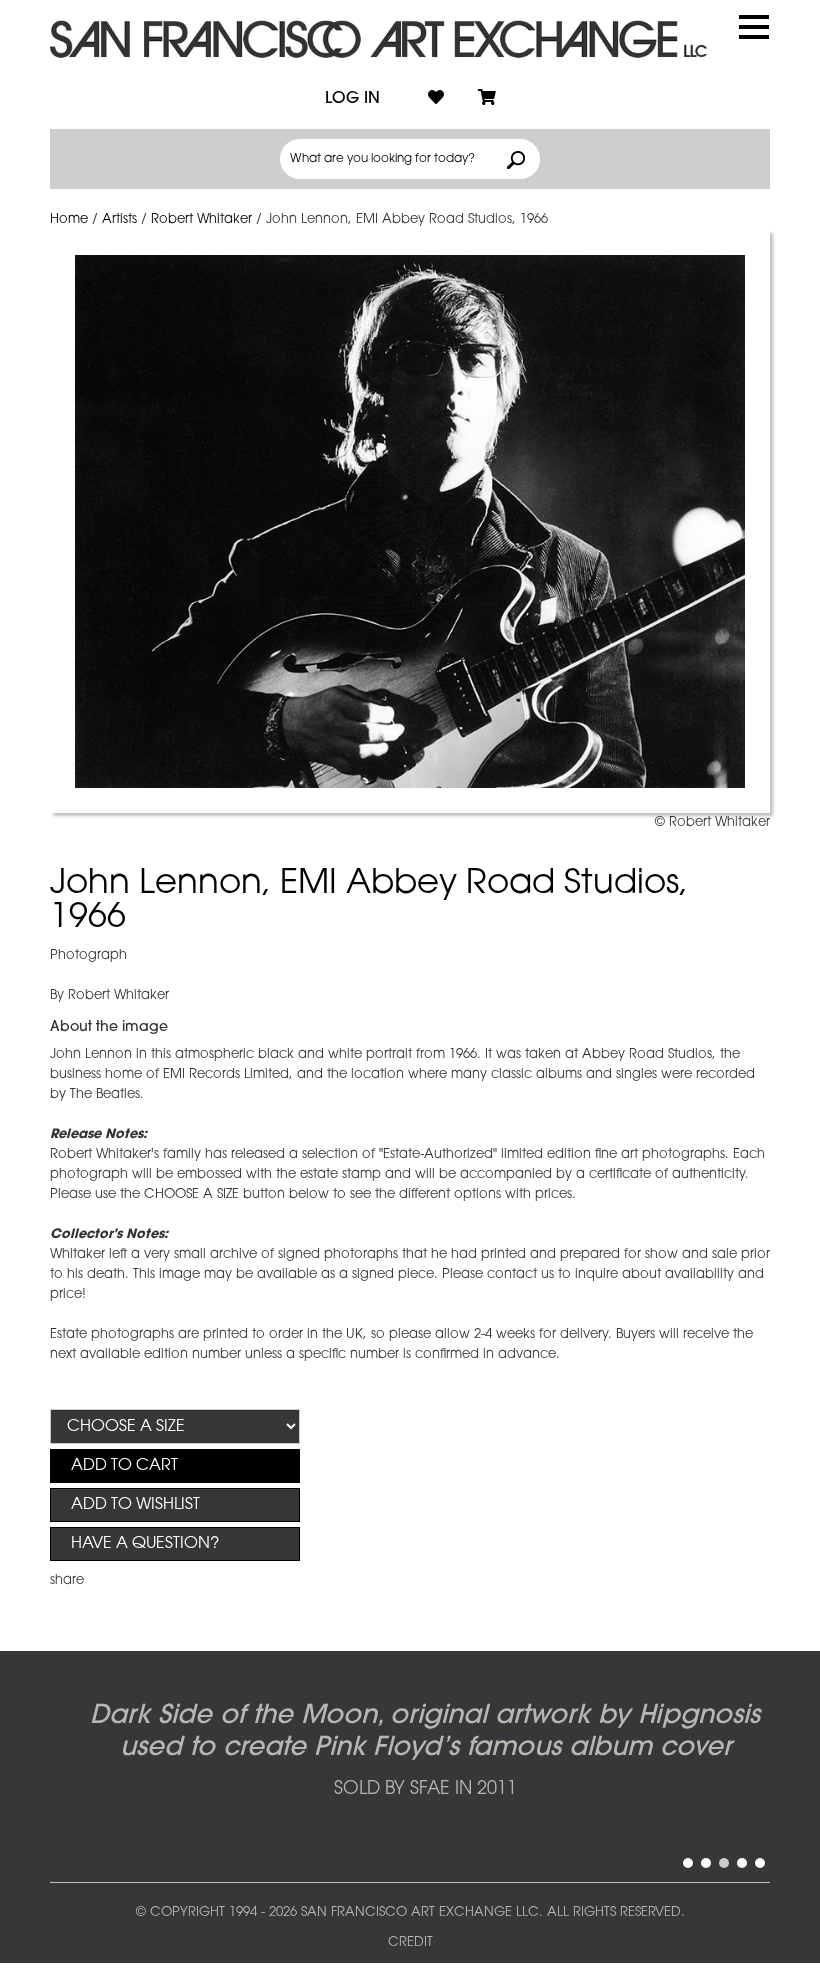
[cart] (487, 99)
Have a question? (145, 1544)
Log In (352, 99)
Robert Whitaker (201, 219)
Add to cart (124, 1466)
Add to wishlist (135, 1505)
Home (69, 219)
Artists (119, 219)
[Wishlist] (436, 99)
